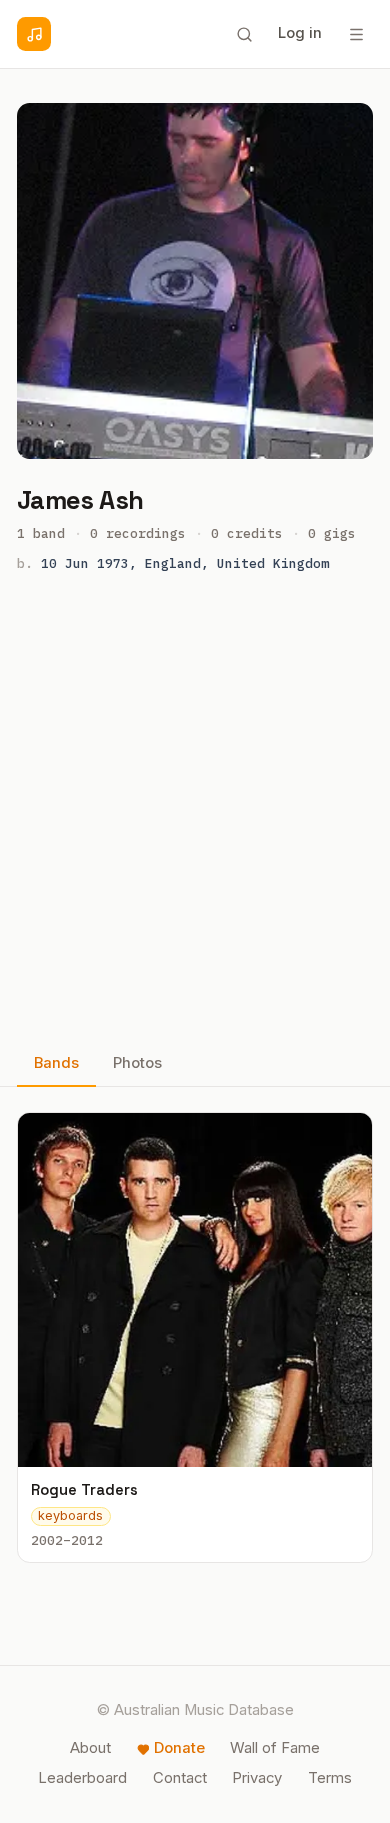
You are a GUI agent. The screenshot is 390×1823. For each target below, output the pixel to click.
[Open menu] (356, 34)
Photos (137, 1063)
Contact (180, 1778)
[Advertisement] (195, 813)
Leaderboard (82, 1778)
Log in (300, 33)
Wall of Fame (275, 1748)
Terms (330, 1778)
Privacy (257, 1778)
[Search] (244, 34)
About (90, 1748)
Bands (56, 1063)
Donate (179, 1748)
